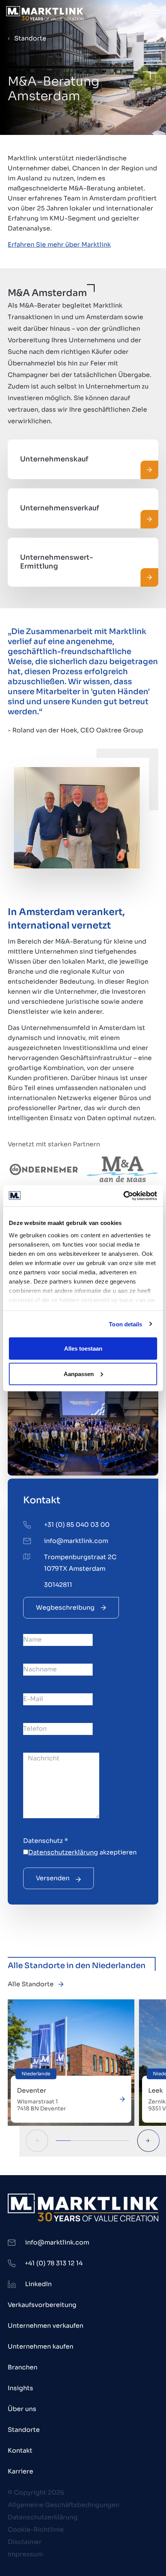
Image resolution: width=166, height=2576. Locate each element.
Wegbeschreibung (65, 1608)
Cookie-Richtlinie (36, 2530)
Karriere (20, 2471)
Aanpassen (79, 1374)
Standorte (30, 38)
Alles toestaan (83, 1349)
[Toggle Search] (138, 13)
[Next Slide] (148, 2141)
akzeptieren (82, 1852)
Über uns (22, 2409)
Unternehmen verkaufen (46, 2326)
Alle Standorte (31, 1984)
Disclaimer (25, 2542)
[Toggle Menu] (155, 13)
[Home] (45, 13)
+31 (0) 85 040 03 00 (77, 1525)
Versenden (53, 1878)
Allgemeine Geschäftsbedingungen (64, 2505)
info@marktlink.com (76, 1541)
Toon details (125, 1324)
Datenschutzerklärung (63, 1852)
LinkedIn (38, 2284)
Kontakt (20, 2451)
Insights (20, 2388)
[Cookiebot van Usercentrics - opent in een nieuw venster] (123, 1196)
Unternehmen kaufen (41, 2346)
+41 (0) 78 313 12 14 (54, 2263)
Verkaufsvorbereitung (42, 2305)
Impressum (25, 2554)
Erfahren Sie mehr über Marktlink (59, 245)
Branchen (23, 2367)
